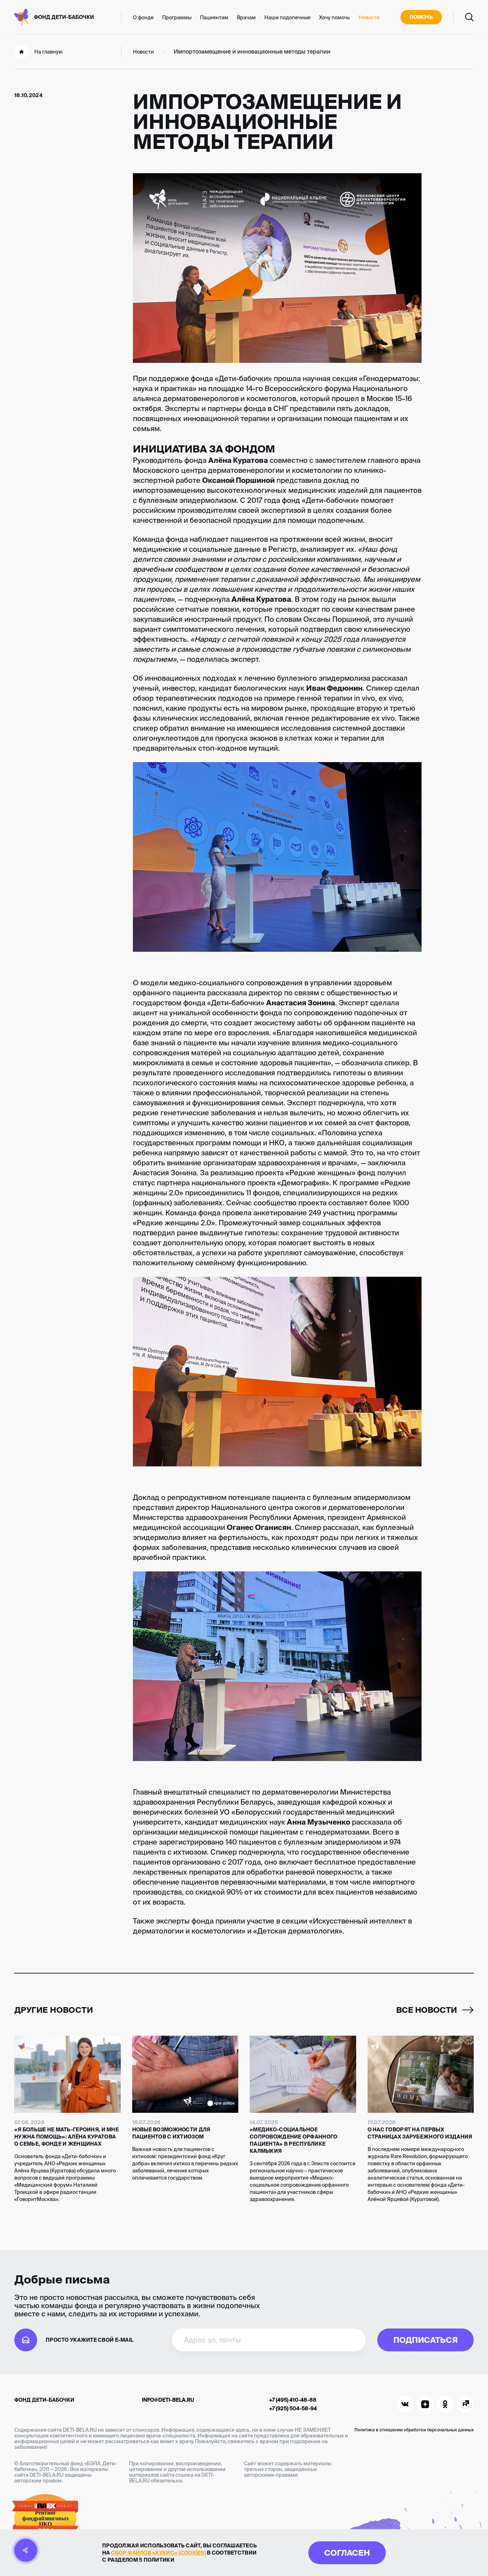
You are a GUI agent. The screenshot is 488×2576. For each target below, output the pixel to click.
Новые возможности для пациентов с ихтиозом (171, 2133)
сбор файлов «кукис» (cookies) (158, 2553)
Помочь (421, 17)
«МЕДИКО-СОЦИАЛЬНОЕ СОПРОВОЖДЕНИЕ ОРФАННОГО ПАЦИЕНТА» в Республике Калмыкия (293, 2140)
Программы (177, 17)
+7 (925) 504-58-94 (293, 2409)
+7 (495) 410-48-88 (293, 2400)
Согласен (347, 2553)
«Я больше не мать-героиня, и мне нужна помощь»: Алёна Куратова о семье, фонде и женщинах (66, 2137)
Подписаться (425, 2340)
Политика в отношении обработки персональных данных (414, 2430)
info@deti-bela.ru (168, 2400)
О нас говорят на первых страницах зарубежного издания (420, 2133)
